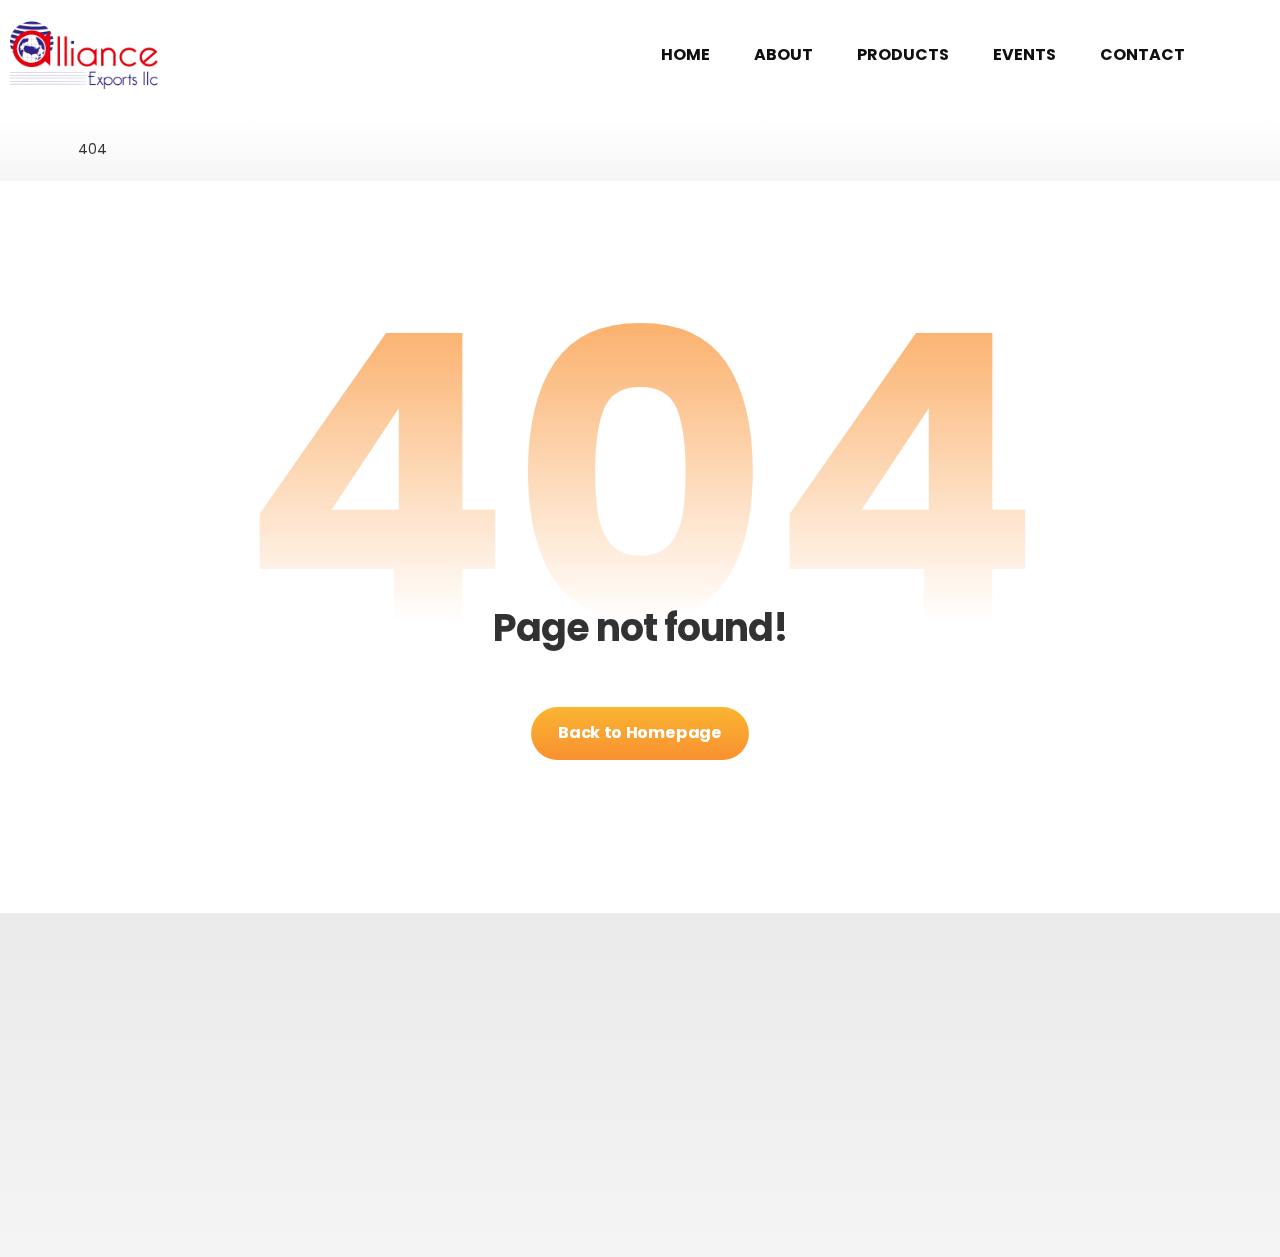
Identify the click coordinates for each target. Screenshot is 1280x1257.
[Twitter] (640, 1151)
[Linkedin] (672, 1151)
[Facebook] (608, 1151)
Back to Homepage (640, 732)
